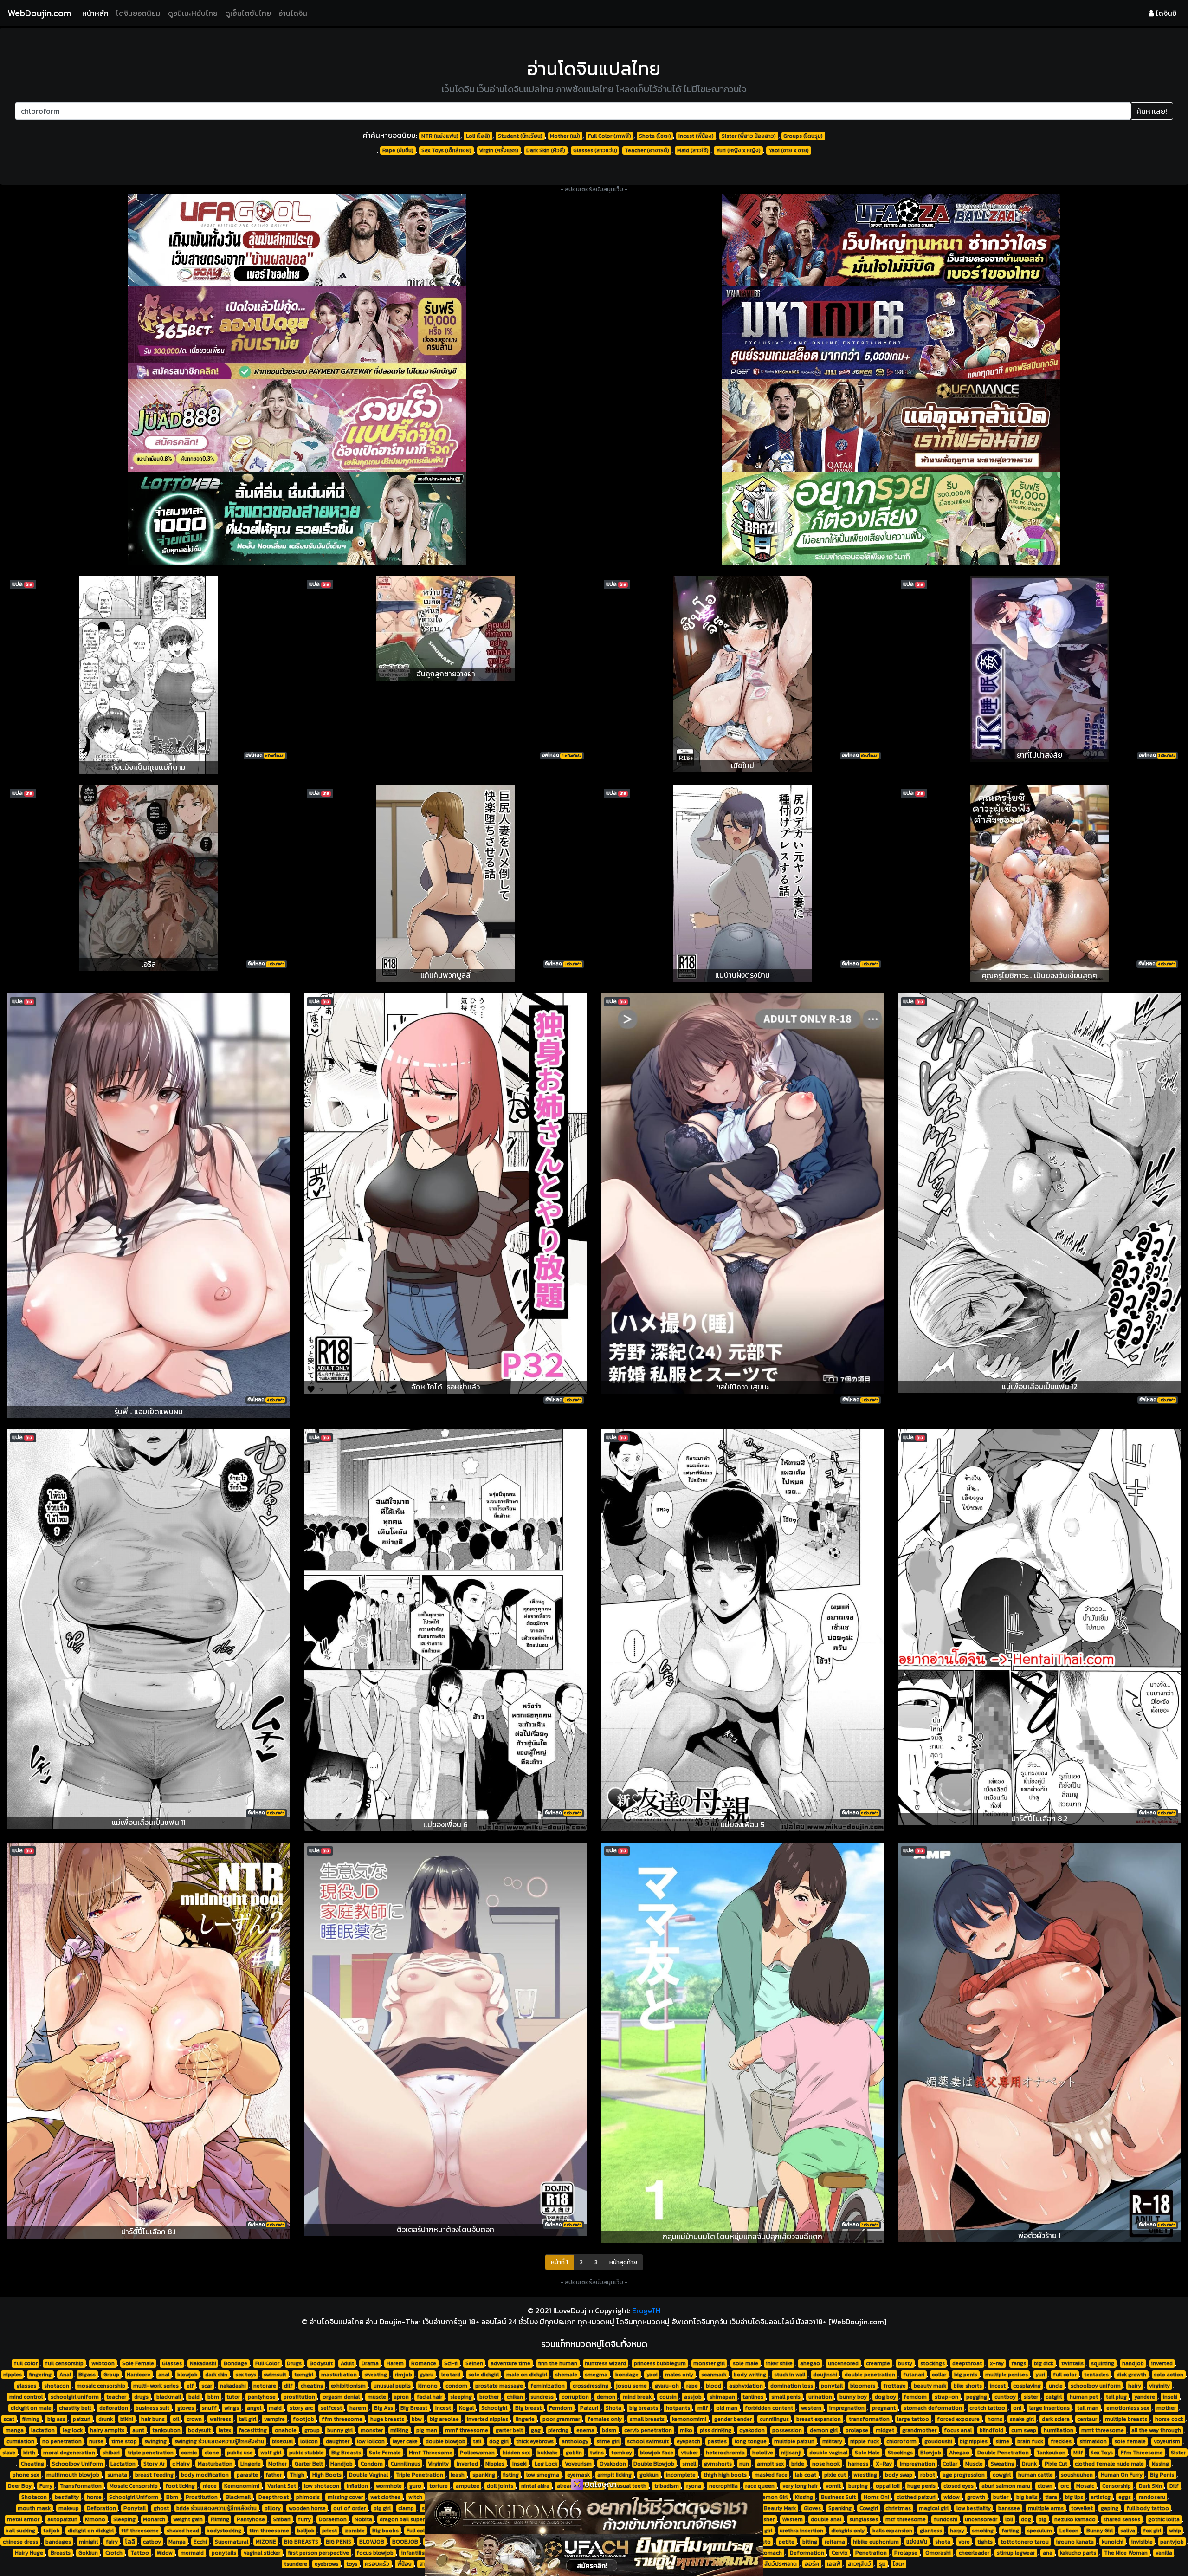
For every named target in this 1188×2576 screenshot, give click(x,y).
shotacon (57, 2386)
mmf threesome (467, 2430)
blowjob (187, 2375)
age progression (964, 2475)
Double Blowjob (654, 2464)
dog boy (885, 2397)
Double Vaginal (368, 2475)
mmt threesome (1103, 2430)
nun (744, 2464)
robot (928, 2475)
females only (605, 2419)
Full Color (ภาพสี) (610, 136)
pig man (427, 2430)
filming (31, 2419)
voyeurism (1167, 2441)
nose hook (826, 2464)
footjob (303, 2419)
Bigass (87, 2375)
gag (536, 2430)
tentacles (1096, 2375)
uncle (1056, 2386)
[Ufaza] (891, 240)
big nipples (974, 2441)
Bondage (236, 2363)
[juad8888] (297, 426)
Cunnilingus (406, 2464)
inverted (1162, 2363)
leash (458, 2475)
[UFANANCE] (891, 426)
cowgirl (1002, 2475)
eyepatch (688, 2441)
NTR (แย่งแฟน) (440, 136)
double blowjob (445, 2441)
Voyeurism (578, 2464)
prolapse (857, 2430)
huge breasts (387, 2419)
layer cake (405, 2441)
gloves (186, 2408)
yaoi (652, 2375)
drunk (106, 2419)
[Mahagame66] (891, 333)
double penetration (870, 2375)
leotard (451, 2375)
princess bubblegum (660, 2363)
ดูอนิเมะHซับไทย (193, 13)
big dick (1044, 2363)
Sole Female (138, 2363)
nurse (96, 2441)
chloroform (901, 2441)
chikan (515, 2397)
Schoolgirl (494, 2408)
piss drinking (716, 2430)
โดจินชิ (1165, 13)
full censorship (64, 2363)
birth (29, 2453)
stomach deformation (933, 2408)
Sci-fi (451, 2363)
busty (905, 2363)
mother (1166, 2408)
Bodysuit (321, 2363)
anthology (575, 2441)
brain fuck (1030, 2441)
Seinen (474, 2363)
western (811, 2408)
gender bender (733, 2419)
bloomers (863, 2386)
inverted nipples (487, 2419)
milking (399, 2430)
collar (939, 2375)
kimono (428, 2386)
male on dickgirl (527, 2375)
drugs (141, 2397)
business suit (152, 2408)
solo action (1169, 2375)
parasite (247, 2475)
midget (885, 2430)
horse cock (1169, 2419)
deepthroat (967, 2363)
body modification (205, 2475)
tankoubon (166, 2430)
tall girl (247, 2419)
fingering (40, 2375)
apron (401, 2397)
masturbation (339, 2375)
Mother (278, 2464)
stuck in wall (790, 2375)
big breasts (644, 2408)
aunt (138, 2430)
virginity (1159, 2386)
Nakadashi (203, 2363)
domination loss (792, 2386)
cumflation (20, 2441)
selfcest (331, 2408)
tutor (233, 2397)
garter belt (509, 2430)
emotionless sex (1128, 2408)
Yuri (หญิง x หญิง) (738, 150)
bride (798, 2464)
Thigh (297, 2475)
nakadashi (233, 2386)
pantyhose (262, 2397)
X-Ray (884, 2464)
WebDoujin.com (39, 13)
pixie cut (835, 2475)
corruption (575, 2397)
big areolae (444, 2419)
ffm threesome (342, 2419)
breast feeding (154, 2475)
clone (212, 2453)
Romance (424, 2363)
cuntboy (1005, 2397)
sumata (117, 2475)
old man (727, 2408)
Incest (443, 2408)
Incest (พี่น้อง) (696, 136)
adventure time (510, 2363)
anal (164, 2375)
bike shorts (968, 2386)
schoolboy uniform (1096, 2386)
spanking (484, 2475)
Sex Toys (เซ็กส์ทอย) (446, 150)
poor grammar (561, 2419)
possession (787, 2430)
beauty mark (930, 2386)
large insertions (1049, 2408)
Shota (613, 2408)
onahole (286, 2430)
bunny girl (340, 2430)
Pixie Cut (1056, 2464)
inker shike (779, 2363)
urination (820, 2397)
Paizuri (589, 2408)
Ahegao (959, 2453)
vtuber (689, 2453)
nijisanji (791, 2453)
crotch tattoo (987, 2408)
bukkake (548, 2453)
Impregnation (917, 2464)
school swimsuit (648, 2441)
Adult (347, 2363)
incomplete (681, 2475)
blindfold (991, 2430)
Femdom (561, 2408)
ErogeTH (646, 2310)
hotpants (678, 2408)
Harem (395, 2363)
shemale (566, 2375)
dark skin (216, 2375)
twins (597, 2453)
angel (254, 2408)
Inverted (467, 2464)
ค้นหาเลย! (1152, 111)
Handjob (342, 2464)
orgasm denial (341, 2397)
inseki (1170, 2397)
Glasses (172, 2363)
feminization (548, 2386)
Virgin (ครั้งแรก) (499, 150)
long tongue (751, 2441)
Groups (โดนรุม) (803, 136)
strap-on (946, 2397)
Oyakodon (613, 2464)
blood (713, 2386)
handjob (1133, 2363)
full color (26, 2363)
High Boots (327, 2475)
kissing (1160, 2464)
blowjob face (657, 2453)
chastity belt (75, 2408)
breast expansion (819, 2419)
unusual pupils (392, 2386)
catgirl (1054, 2397)
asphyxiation (746, 2386)
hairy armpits (107, 2430)
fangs (1019, 2363)
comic (189, 2453)
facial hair (429, 2397)
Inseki (520, 2464)
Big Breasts (346, 2453)
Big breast (528, 2408)
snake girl (1022, 2419)
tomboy (622, 2453)
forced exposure (958, 2419)
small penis (786, 2397)
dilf (288, 2386)
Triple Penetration (420, 2475)
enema (585, 2430)
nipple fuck (865, 2441)
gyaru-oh (667, 2386)
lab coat (806, 2475)
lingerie (525, 2419)
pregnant (884, 2408)
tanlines (753, 2397)
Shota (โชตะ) (655, 136)
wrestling (865, 2475)
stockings (933, 2363)
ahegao (810, 2363)
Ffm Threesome (1142, 2453)
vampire (274, 2419)
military (832, 2441)
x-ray (997, 2363)
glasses (26, 2386)
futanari (914, 2375)
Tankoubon (1051, 2453)
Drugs (294, 2363)
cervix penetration (648, 2430)
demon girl (824, 2430)
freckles (1061, 2441)
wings (232, 2408)
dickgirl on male (31, 2408)
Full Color (267, 2363)
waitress (220, 2419)
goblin (574, 2453)
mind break (637, 2397)
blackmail (169, 2397)
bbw (417, 2419)
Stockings (900, 2453)
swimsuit (275, 2375)
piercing (558, 2430)
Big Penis (1162, 2475)
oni (1017, 2408)
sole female (1130, 2441)
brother (489, 2397)
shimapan (722, 2397)
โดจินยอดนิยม (138, 13)
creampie (878, 2363)
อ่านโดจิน (293, 13)
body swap (899, 2475)
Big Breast (414, 2408)
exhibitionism (348, 2386)
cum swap (1024, 2430)
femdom (915, 2397)
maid (275, 2408)
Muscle (974, 2464)
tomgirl (304, 2375)
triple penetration (151, 2453)
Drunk (1029, 2464)
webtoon (103, 2363)
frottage (894, 2386)
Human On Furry (1122, 2475)
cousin (668, 2397)
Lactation (123, 2464)
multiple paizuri (794, 2441)
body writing (750, 2375)
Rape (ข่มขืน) (398, 150)
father (274, 2475)
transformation (869, 2419)
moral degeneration (69, 2453)
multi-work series (156, 2386)
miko (686, 2430)
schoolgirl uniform (75, 2397)
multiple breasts (1126, 2419)
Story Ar (154, 2464)
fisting (511, 2475)
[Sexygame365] (297, 333)
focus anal (958, 2430)
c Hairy (181, 2464)
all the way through (1156, 2430)
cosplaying (1027, 2386)
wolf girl (271, 2453)
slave (9, 2453)
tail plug (1116, 2397)
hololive (763, 2453)
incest (998, 2386)
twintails (1072, 2363)
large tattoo (913, 2419)
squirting (1103, 2363)
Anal (65, 2375)
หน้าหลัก (97, 13)
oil (176, 2419)
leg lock (73, 2430)
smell (689, 2464)
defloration (114, 2408)
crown (194, 2419)
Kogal (466, 2408)
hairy (1135, 2386)
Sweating (1003, 2464)
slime (1002, 2441)
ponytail (832, 2386)
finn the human (558, 2363)
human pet (1084, 2397)
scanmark (714, 2375)
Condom (372, 2464)
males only (679, 2375)
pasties (717, 2441)
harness (858, 2464)
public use (240, 2453)
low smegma (543, 2475)
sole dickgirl (484, 2375)
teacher (116, 2397)
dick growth (1131, 2375)
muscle (377, 2397)
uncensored (843, 2363)
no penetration (62, 2441)
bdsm (609, 2430)
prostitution (299, 2397)
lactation (43, 2430)
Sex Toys (1102, 2453)
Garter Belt (309, 2464)
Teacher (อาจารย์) (647, 150)
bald (194, 2397)
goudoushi (938, 2441)
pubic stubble (307, 2453)
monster (372, 2430)
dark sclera (1056, 2419)
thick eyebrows (535, 2441)
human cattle (1036, 2475)
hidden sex (516, 2453)
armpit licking (614, 2475)
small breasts (647, 2419)
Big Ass (384, 2408)
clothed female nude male (1109, 2464)
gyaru (426, 2375)
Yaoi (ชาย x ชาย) (789, 150)
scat (9, 2419)
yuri (1040, 2375)
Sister (1178, 2453)
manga (15, 2430)
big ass (56, 2419)
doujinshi (825, 2375)
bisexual (282, 2441)
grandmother (919, 2430)
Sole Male (867, 2453)
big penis (966, 2375)
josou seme (631, 2386)
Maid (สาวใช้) (693, 150)
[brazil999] (891, 519)
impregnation (847, 2408)
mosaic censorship (101, 2386)
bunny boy (853, 2397)
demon (606, 2397)
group (312, 2430)
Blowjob (931, 2453)
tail (477, 2441)
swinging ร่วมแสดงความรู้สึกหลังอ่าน (219, 2441)
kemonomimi (689, 2419)
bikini (127, 2419)
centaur (1087, 2419)
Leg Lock (546, 2464)
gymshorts (718, 2464)
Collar (950, 2464)
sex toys (246, 2375)
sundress (542, 2397)
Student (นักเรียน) (520, 136)
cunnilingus (774, 2419)
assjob (693, 2397)
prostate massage (499, 2386)
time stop (124, 2441)
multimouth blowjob (73, 2475)
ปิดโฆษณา (600, 2484)
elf (190, 2386)
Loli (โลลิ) (478, 136)
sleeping (461, 2397)
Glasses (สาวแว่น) (595, 150)
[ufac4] (594, 2555)
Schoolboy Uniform (77, 2464)
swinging (155, 2441)
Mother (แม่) (565, 136)
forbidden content (769, 2408)
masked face (771, 2475)
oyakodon (752, 2430)
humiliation (1059, 2430)
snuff (209, 2408)
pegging (977, 2397)
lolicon (309, 2441)
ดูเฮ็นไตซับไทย (248, 13)
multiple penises (1007, 2375)
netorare (265, 2386)
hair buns (153, 2419)
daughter (338, 2441)
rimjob (404, 2375)
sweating (376, 2375)
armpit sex (770, 2464)
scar (207, 2386)
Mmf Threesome (431, 2453)
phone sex (26, 2475)
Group (111, 2375)
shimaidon (1093, 2441)
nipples (13, 2375)
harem (358, 2408)
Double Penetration (1003, 2453)
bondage (627, 2375)
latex (225, 2430)
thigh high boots (725, 2475)
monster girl (709, 2363)
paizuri (82, 2419)
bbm (213, 2397)
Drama (370, 2363)
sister (1031, 2397)
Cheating (32, 2464)
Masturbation (215, 2464)
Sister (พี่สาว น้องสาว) (749, 136)
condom (456, 2386)
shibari (111, 2453)
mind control (26, 2397)
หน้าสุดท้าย (623, 2262)
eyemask (578, 2475)
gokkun (649, 2475)
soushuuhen (1077, 2475)
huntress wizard (605, 2363)
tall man (1088, 2408)
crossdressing (591, 2386)
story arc (301, 2408)
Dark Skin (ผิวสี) (546, 150)
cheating (312, 2386)
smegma (596, 2375)
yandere (1145, 2397)
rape (692, 2386)
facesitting (253, 2430)
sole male (746, 2363)
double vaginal (828, 2453)
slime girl (608, 2441)
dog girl (499, 2441)
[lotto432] (297, 519)
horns (995, 2419)
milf (703, 2408)
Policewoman (477, 2453)
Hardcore (139, 2375)
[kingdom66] (594, 2513)
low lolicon (371, 2441)
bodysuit (199, 2430)
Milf (1078, 2453)
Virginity (438, 2464)
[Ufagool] (297, 240)
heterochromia (725, 2453)
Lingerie (251, 2464)
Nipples (495, 2464)
